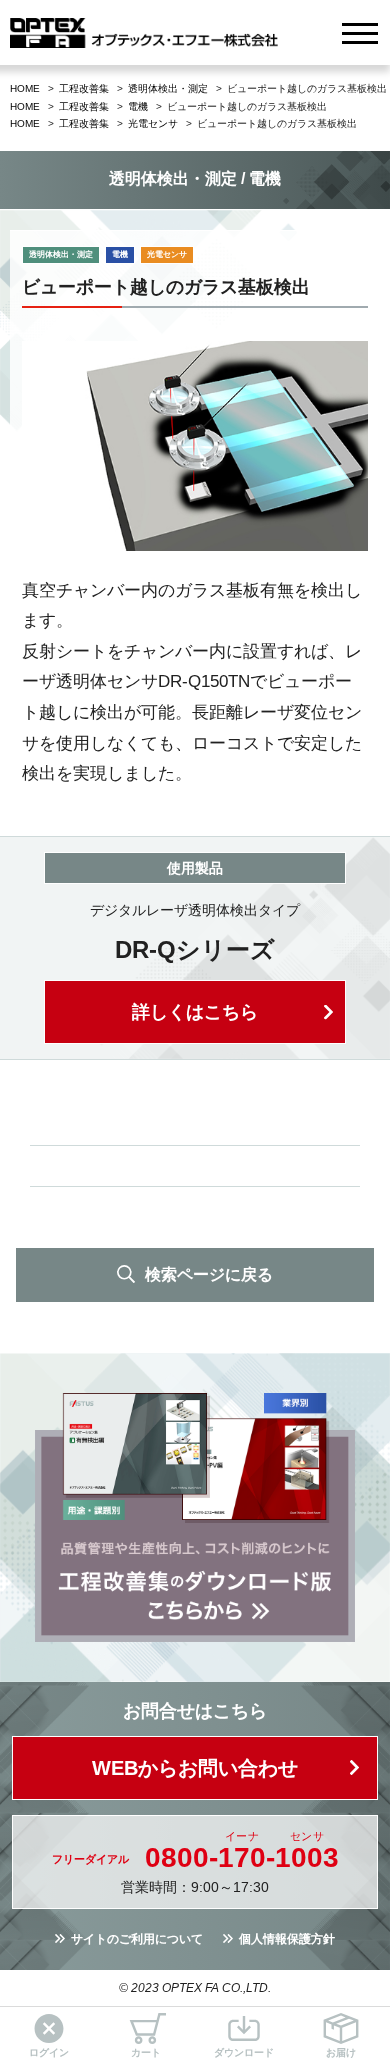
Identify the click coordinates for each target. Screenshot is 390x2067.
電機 (138, 106)
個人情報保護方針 (287, 1939)
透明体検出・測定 (168, 88)
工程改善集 (84, 88)
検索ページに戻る (209, 1274)
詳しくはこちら (195, 1012)
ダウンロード (244, 2052)
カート (146, 2052)
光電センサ (153, 123)
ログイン (49, 2052)
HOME (25, 88)
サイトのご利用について (137, 1939)
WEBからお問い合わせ (195, 1768)
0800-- (242, 1858)
